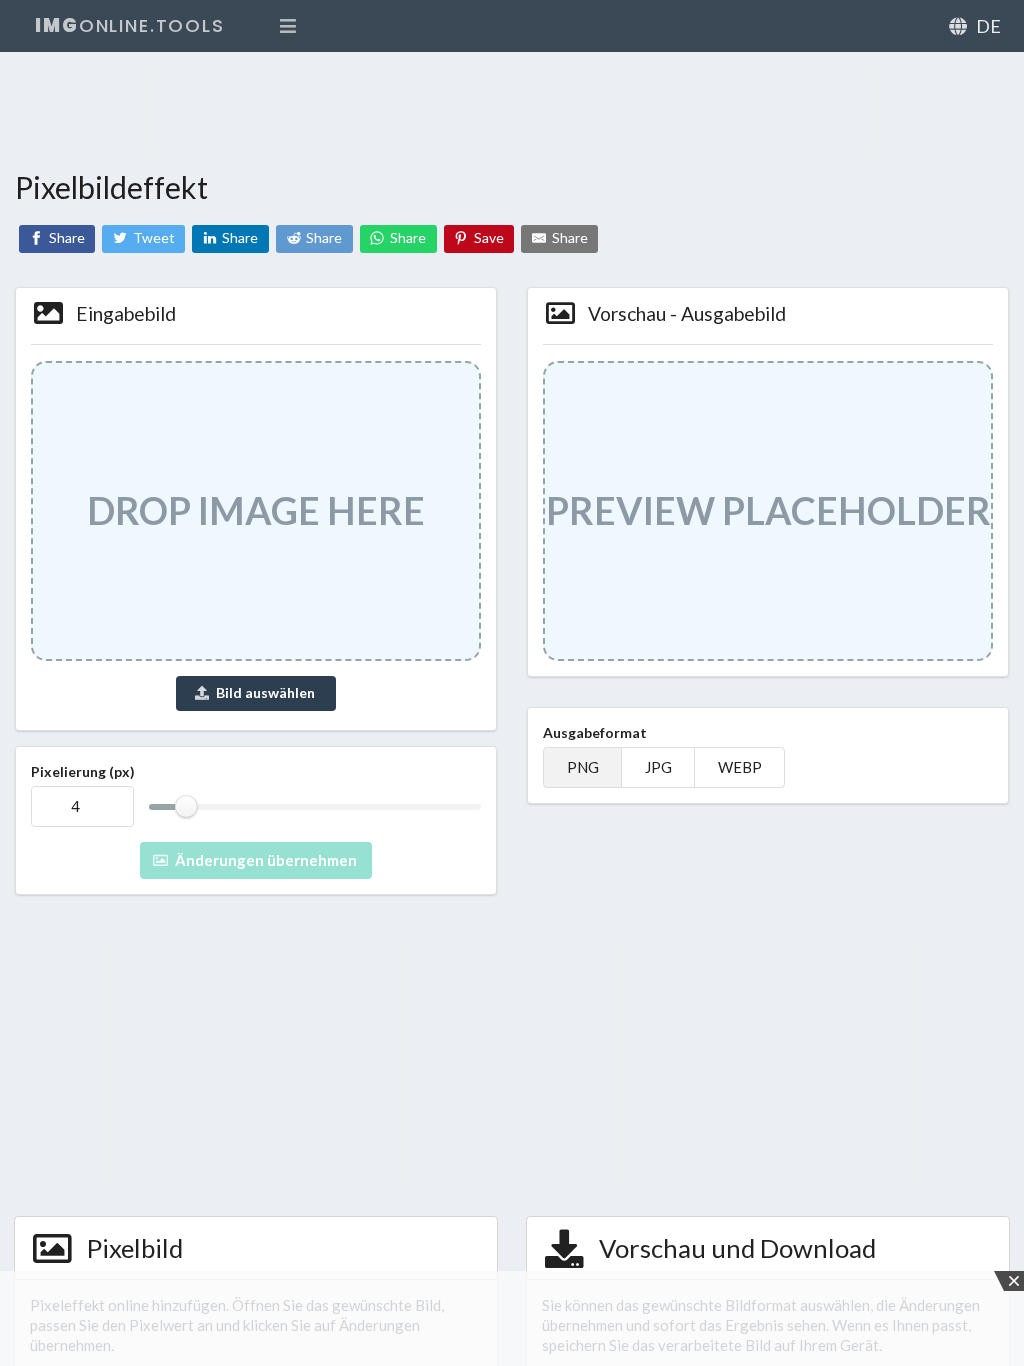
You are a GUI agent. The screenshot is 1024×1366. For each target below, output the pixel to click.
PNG (583, 767)
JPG (658, 767)
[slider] (186, 806)
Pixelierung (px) (83, 771)
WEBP (740, 767)
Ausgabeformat (595, 732)
